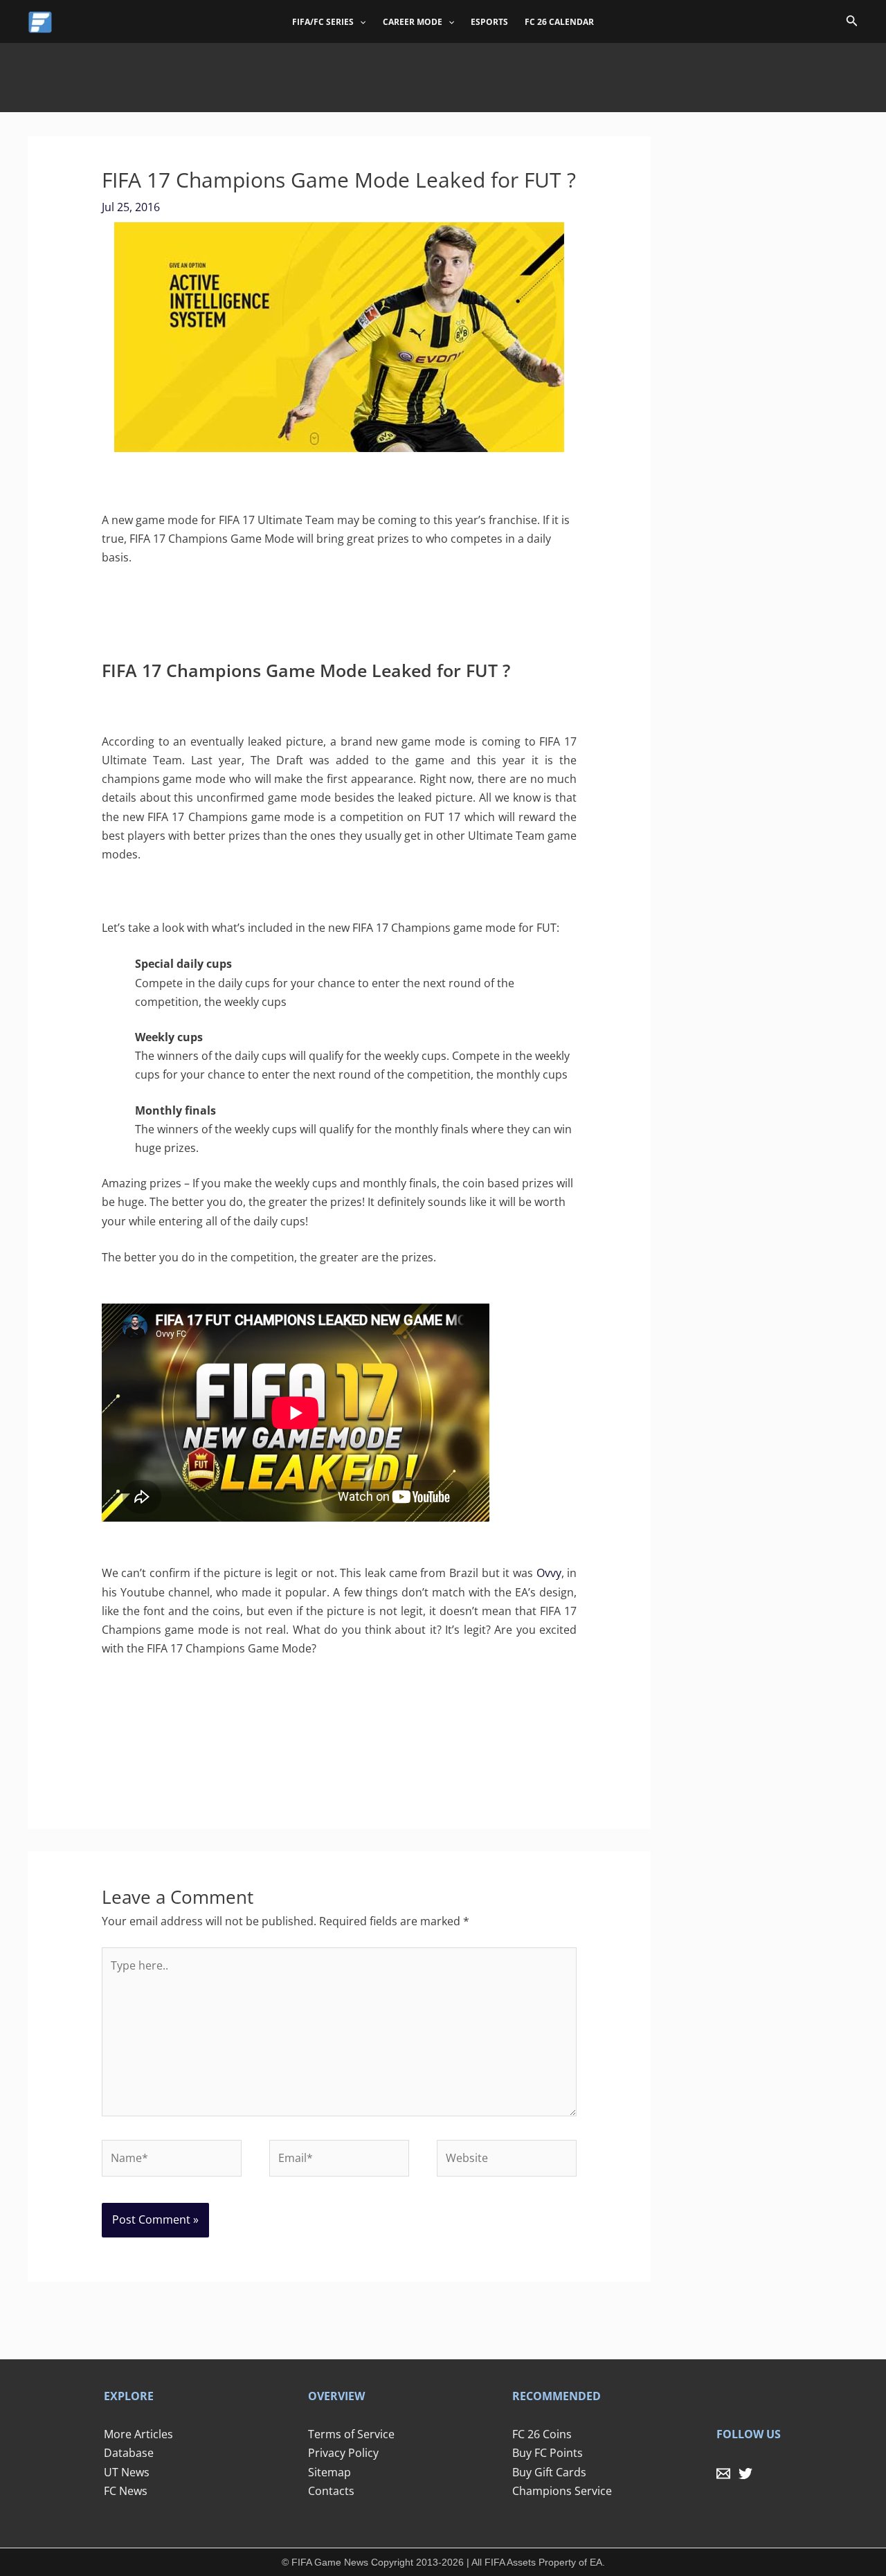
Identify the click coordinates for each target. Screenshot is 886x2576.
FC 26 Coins (542, 2434)
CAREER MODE (413, 22)
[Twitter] (745, 2474)
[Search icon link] (852, 23)
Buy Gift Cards (549, 2472)
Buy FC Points (548, 2453)
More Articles (138, 2434)
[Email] (723, 2474)
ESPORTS (489, 22)
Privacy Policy (343, 2453)
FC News (126, 2491)
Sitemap (329, 2472)
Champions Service (562, 2491)
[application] (360, 22)
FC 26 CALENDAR (559, 22)
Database (129, 2453)
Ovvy (549, 1573)
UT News (127, 2472)
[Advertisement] (443, 74)
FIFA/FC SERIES (323, 22)
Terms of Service (351, 2434)
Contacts (331, 2491)
